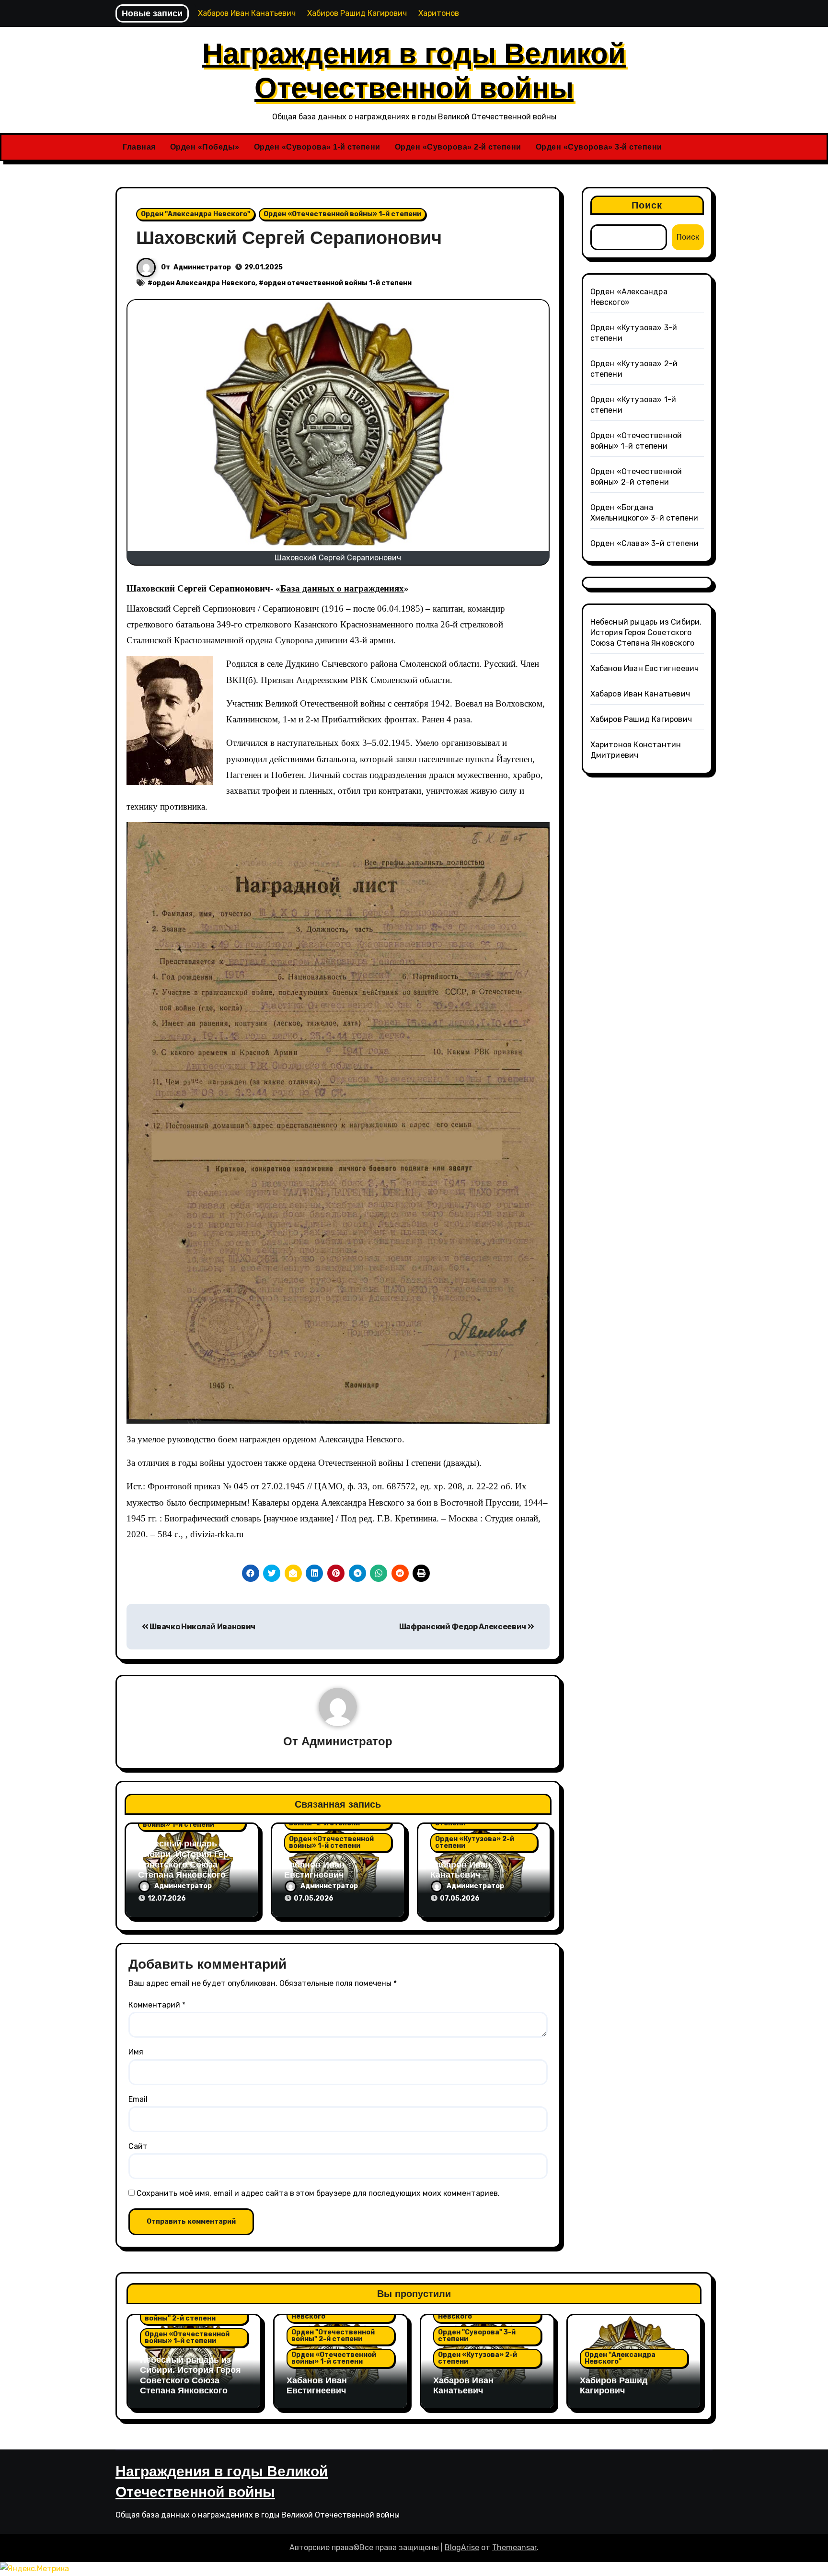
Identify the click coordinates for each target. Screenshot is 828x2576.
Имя (136, 2052)
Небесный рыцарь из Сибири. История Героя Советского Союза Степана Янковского (189, 1859)
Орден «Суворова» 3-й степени (599, 147)
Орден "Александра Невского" (195, 214)
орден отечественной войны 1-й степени (338, 283)
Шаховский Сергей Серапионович (289, 238)
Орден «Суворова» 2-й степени (458, 147)
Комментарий (157, 2005)
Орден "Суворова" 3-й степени (477, 2336)
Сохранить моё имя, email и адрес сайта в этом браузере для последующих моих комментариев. (318, 2193)
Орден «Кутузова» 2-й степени (475, 1842)
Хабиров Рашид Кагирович (641, 719)
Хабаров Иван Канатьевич (460, 1870)
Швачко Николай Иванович (202, 1627)
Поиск (647, 205)
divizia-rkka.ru (217, 1534)
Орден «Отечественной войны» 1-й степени (342, 214)
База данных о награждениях (342, 588)
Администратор (202, 267)
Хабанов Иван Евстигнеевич (314, 1870)
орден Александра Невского (204, 283)
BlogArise (462, 2547)
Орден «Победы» (205, 147)
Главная (139, 147)
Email (138, 2099)
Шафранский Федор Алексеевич (463, 1627)
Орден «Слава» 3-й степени (645, 543)
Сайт (138, 2146)
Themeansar (514, 2547)
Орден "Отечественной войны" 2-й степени (186, 2315)
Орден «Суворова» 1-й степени (317, 147)
